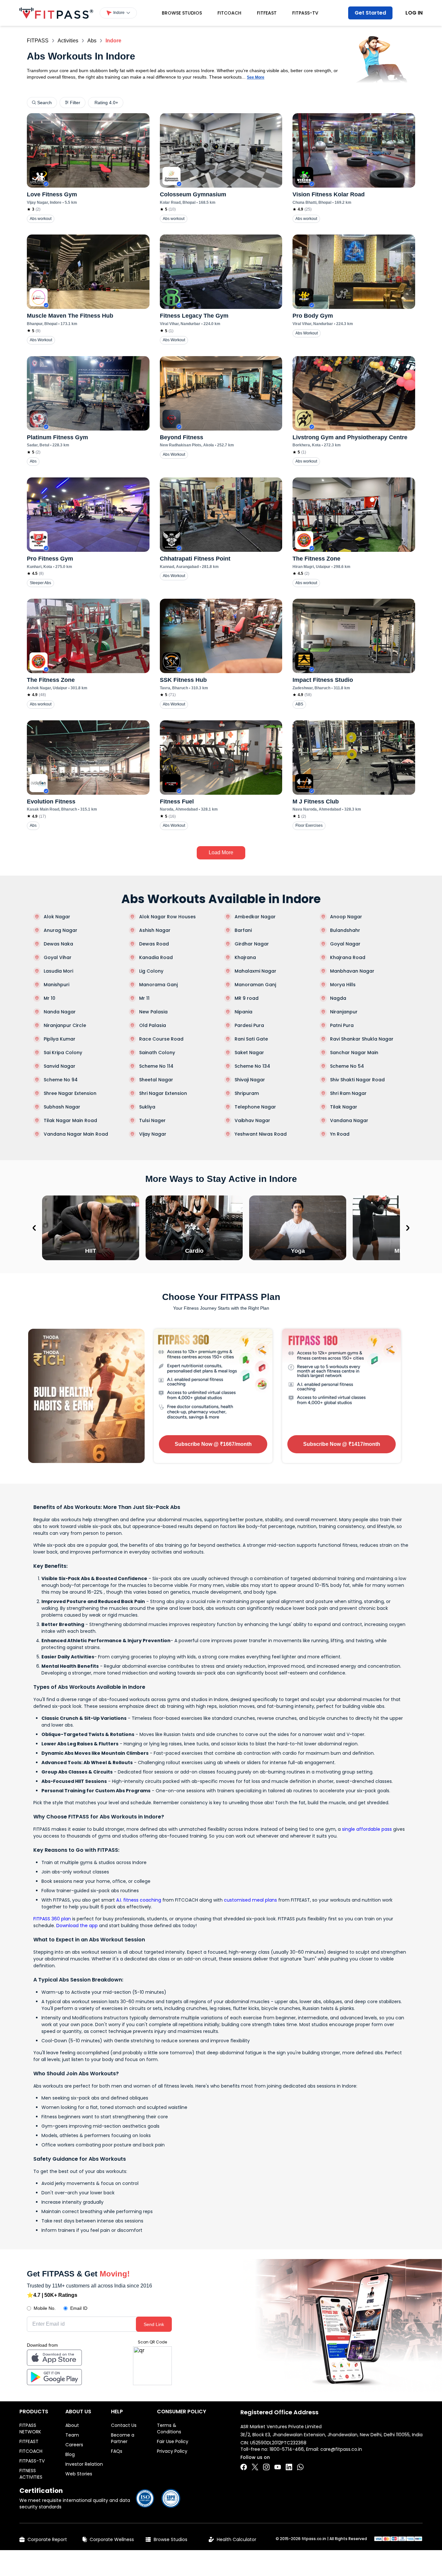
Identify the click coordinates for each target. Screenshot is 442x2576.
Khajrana (245, 957)
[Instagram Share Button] (266, 2467)
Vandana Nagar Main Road (76, 1134)
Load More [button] (221, 852)
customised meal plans (250, 1900)
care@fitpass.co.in (341, 2449)
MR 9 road (247, 998)
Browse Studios (182, 13)
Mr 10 (50, 998)
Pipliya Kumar (60, 1039)
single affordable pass (367, 1829)
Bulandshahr (345, 930)
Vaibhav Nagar (252, 1120)
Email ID (79, 2308)
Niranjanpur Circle (65, 1025)
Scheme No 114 (156, 1066)
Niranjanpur (344, 1012)
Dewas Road (154, 944)
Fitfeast (267, 13)
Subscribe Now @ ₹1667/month (213, 1444)
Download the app (77, 1926)
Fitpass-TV (305, 13)
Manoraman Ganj (255, 985)
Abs (92, 41)
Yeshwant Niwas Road (261, 1134)
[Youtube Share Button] (278, 2467)
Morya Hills (343, 985)
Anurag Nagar (61, 930)
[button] (118, 13)
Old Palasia (153, 1025)
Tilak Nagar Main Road (70, 1120)
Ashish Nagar (155, 930)
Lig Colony (151, 971)
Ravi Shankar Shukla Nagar (362, 1039)
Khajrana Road (348, 957)
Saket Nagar (249, 1053)
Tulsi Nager (152, 1120)
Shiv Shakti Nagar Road (357, 1080)
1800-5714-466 (287, 2449)
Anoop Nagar (346, 917)
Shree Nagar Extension (70, 1093)
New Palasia (153, 1012)
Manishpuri (56, 985)
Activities (68, 41)
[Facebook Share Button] (244, 2467)
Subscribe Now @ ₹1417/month (342, 1444)
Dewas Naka (58, 944)
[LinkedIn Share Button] (289, 2467)
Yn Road (340, 1134)
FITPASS (38, 41)
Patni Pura (342, 1025)
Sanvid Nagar (60, 1066)
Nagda (338, 998)
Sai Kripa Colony (63, 1053)
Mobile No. (45, 2308)
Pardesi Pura (249, 1025)
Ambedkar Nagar (255, 917)
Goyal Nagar (345, 944)
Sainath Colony (157, 1053)
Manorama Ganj (158, 985)
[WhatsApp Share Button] (300, 2467)
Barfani (243, 930)
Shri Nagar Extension (163, 1093)
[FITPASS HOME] (56, 13)
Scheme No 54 (347, 1066)
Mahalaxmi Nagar (255, 971)
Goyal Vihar (58, 957)
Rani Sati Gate (251, 1039)
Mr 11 (144, 998)
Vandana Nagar (349, 1120)
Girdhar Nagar (252, 944)
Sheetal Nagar (156, 1080)
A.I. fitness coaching (139, 1900)
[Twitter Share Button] (255, 2467)
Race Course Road (161, 1039)
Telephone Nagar (255, 1107)
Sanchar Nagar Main (354, 1053)
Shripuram (247, 1093)
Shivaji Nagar (250, 1080)
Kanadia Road (156, 957)
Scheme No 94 (61, 1080)
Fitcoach (229, 13)
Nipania (243, 1012)
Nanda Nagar (60, 1012)
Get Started (370, 13)
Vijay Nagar (153, 1134)
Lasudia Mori (58, 971)
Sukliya (147, 1107)
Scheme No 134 (252, 1066)
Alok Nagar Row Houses (167, 917)
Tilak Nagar (344, 1107)
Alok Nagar (57, 917)
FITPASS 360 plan (52, 1919)
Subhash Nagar (62, 1107)
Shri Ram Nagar (348, 1093)
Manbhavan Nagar (352, 971)
